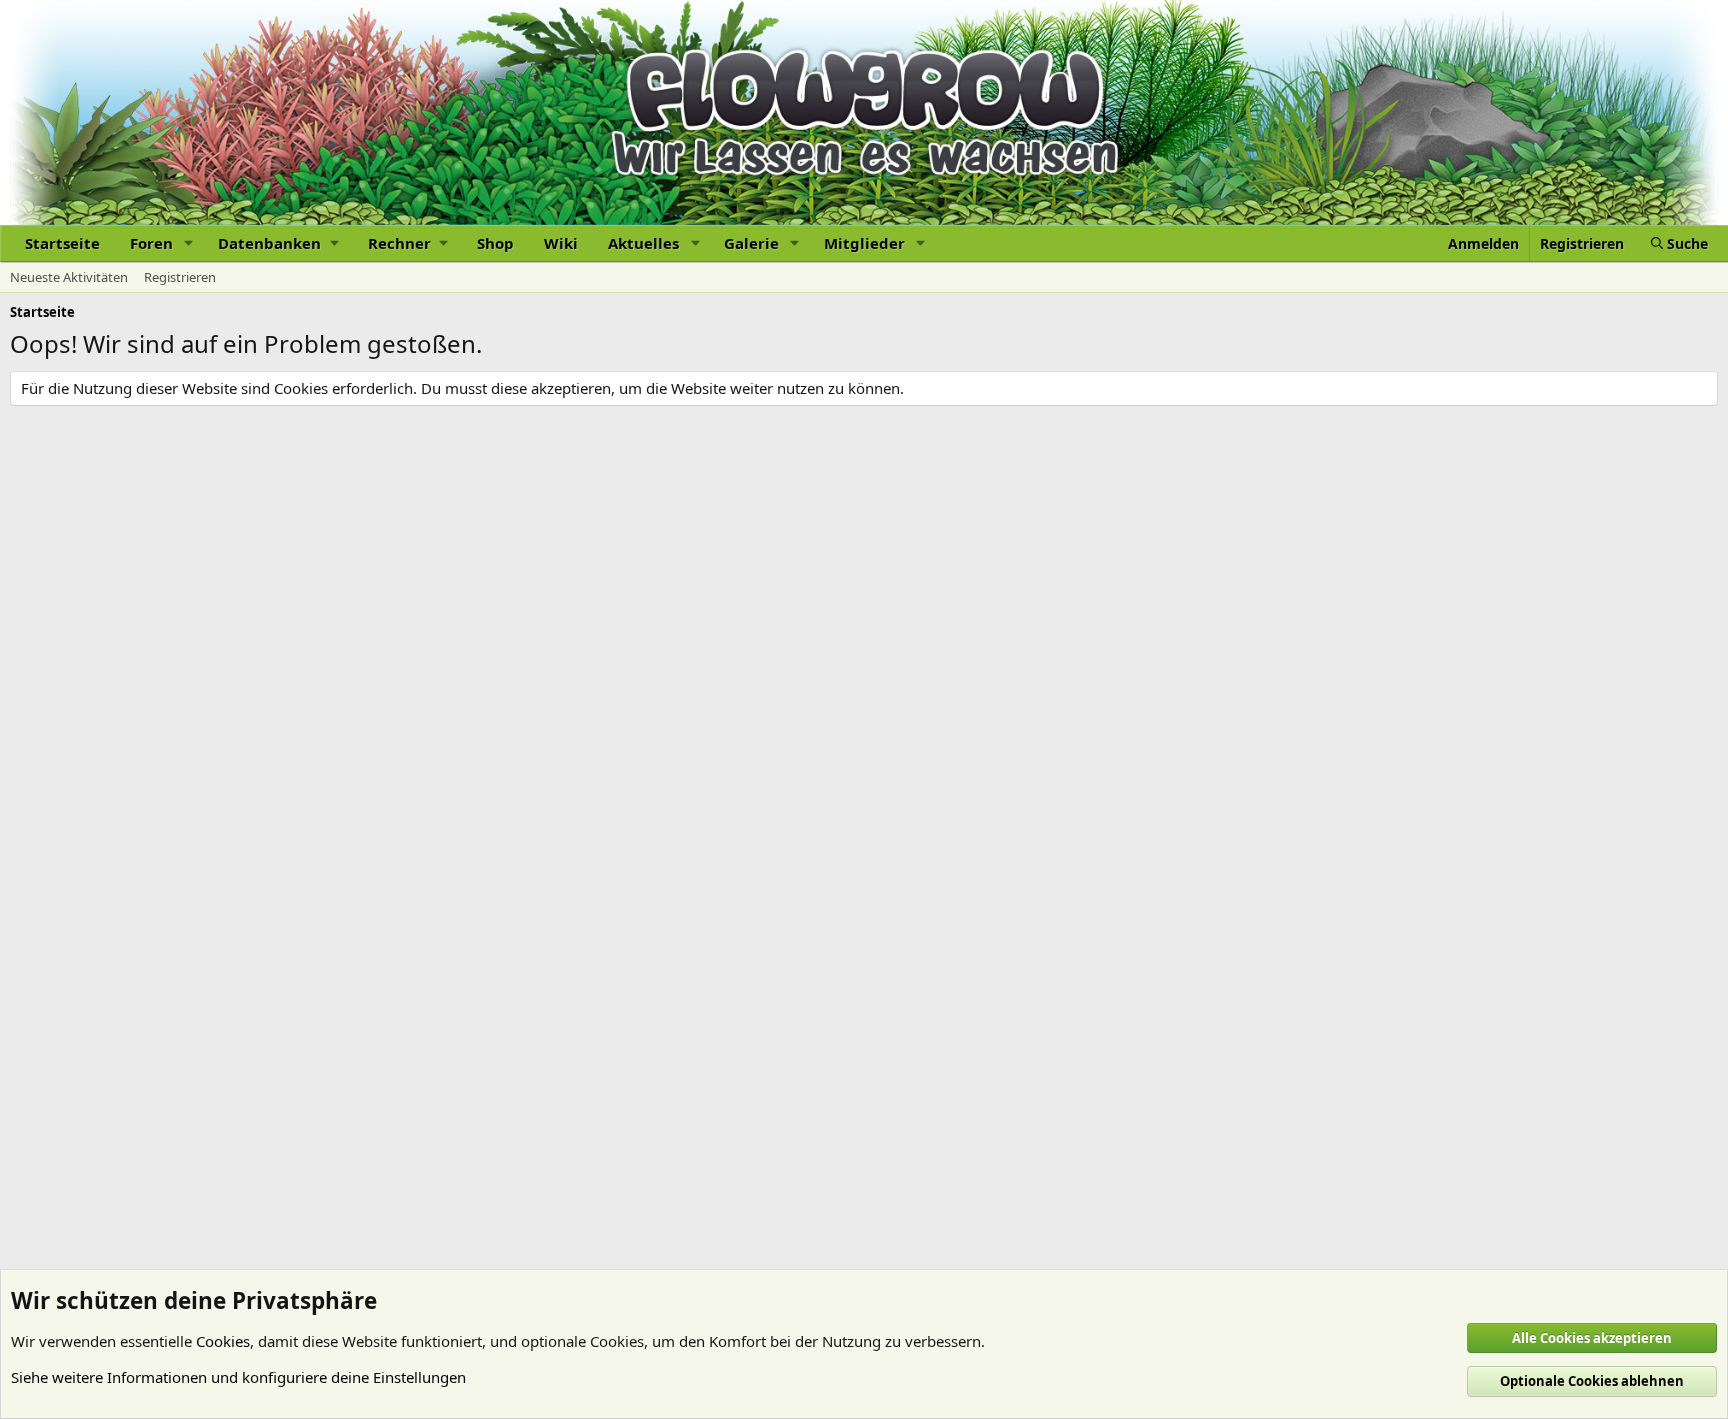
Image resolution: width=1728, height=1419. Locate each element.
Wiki (561, 243)
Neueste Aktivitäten (69, 277)
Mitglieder (864, 243)
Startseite (62, 243)
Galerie (751, 243)
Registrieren (180, 277)
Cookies (223, 1341)
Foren (151, 243)
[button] (189, 243)
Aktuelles (643, 243)
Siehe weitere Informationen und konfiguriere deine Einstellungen (238, 1377)
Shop (495, 243)
